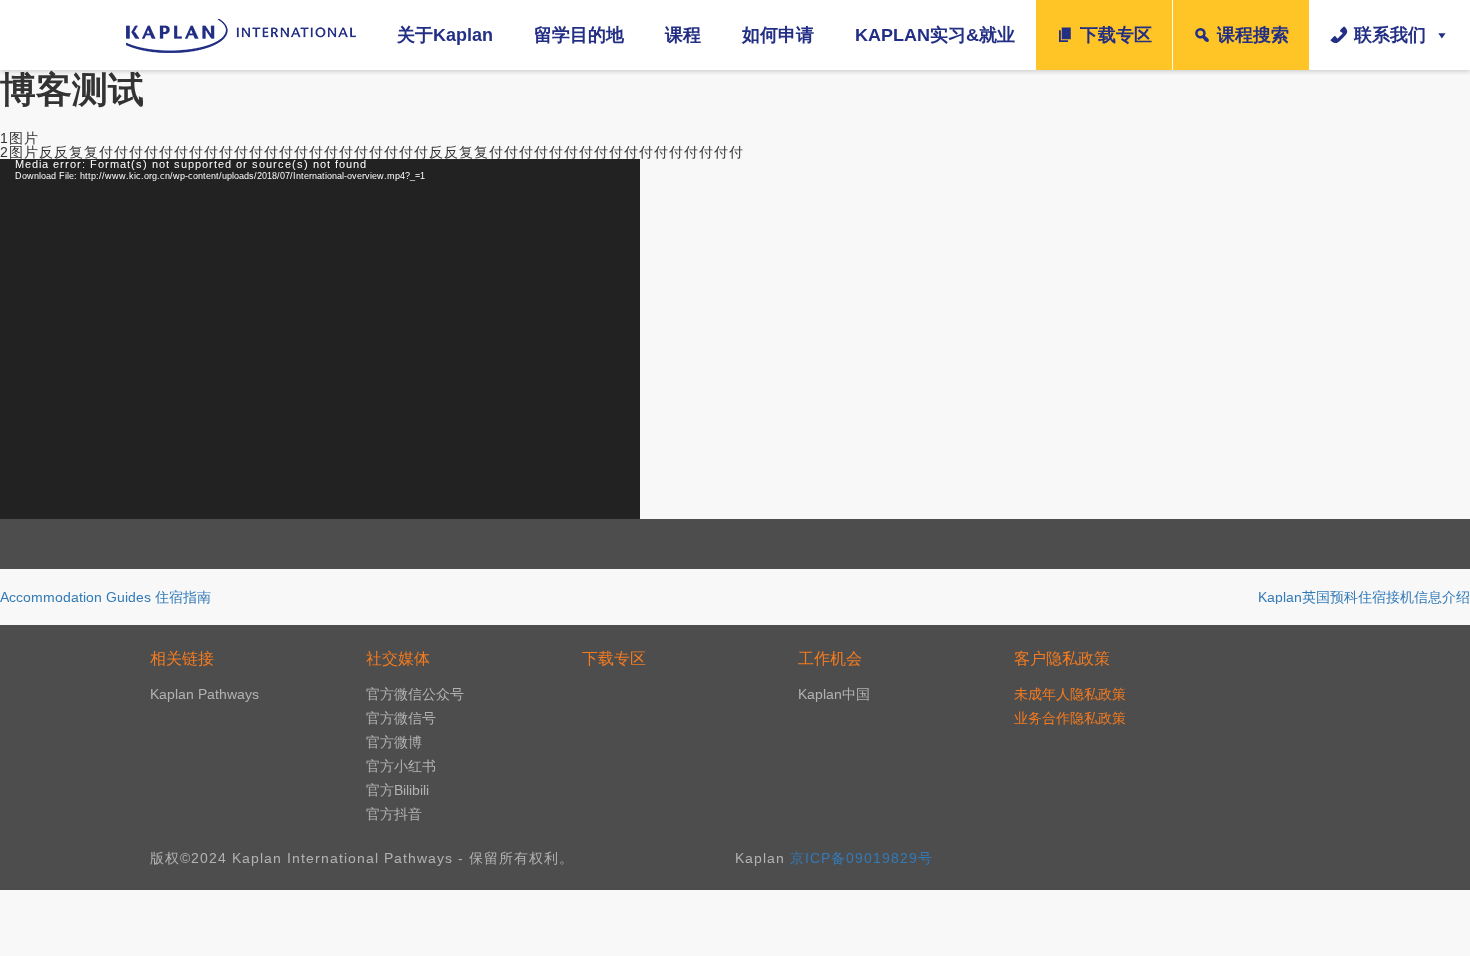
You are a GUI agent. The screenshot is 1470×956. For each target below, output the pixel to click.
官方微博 (394, 742)
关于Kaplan (445, 35)
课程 (683, 35)
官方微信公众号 (415, 694)
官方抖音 (394, 814)
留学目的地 (579, 35)
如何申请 (778, 35)
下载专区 (1116, 35)
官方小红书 (401, 766)
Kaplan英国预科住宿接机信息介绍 (1364, 597)
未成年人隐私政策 (1070, 694)
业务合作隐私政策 (1070, 718)
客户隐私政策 (1062, 658)
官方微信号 (401, 718)
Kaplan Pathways (204, 694)
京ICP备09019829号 (861, 858)
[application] (320, 339)
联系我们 (1390, 35)
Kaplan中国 (834, 694)
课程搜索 (1253, 35)
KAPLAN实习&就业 (935, 35)
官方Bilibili (397, 790)
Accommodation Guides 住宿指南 (105, 597)
